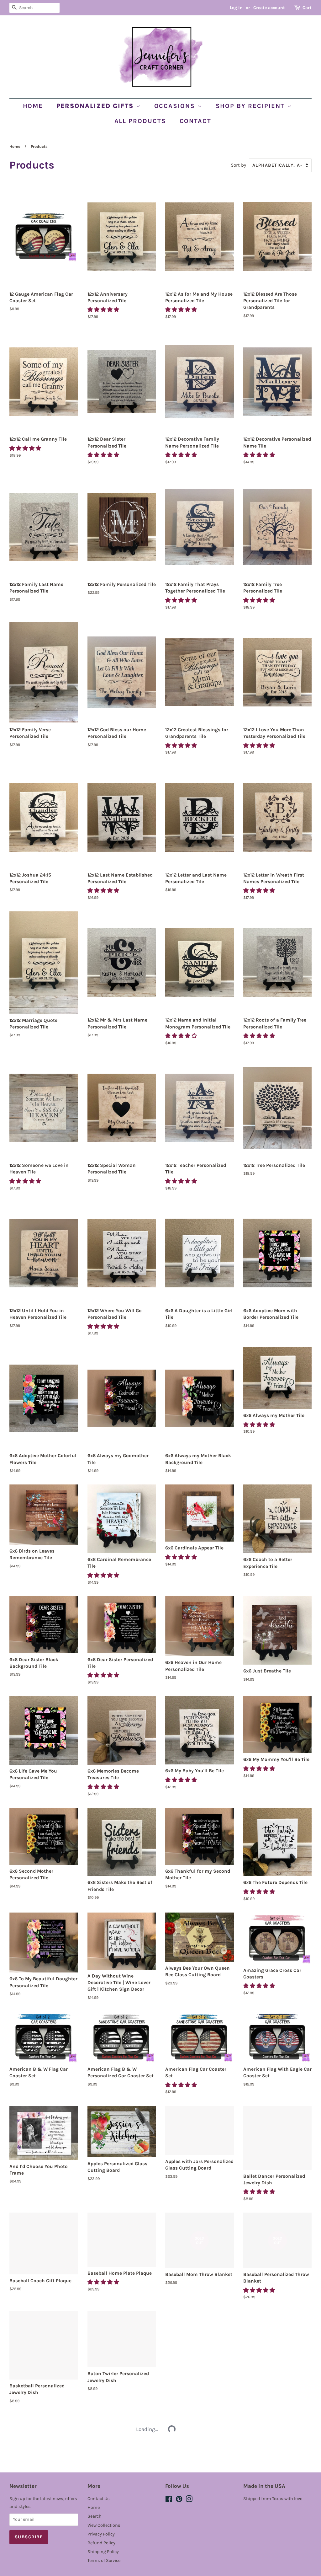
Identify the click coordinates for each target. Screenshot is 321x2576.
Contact (196, 121)
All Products (140, 121)
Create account (269, 8)
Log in (236, 8)
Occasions (176, 106)
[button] (104, 309)
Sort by (238, 165)
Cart (307, 8)
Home (33, 106)
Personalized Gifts (96, 106)
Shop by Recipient (251, 106)
